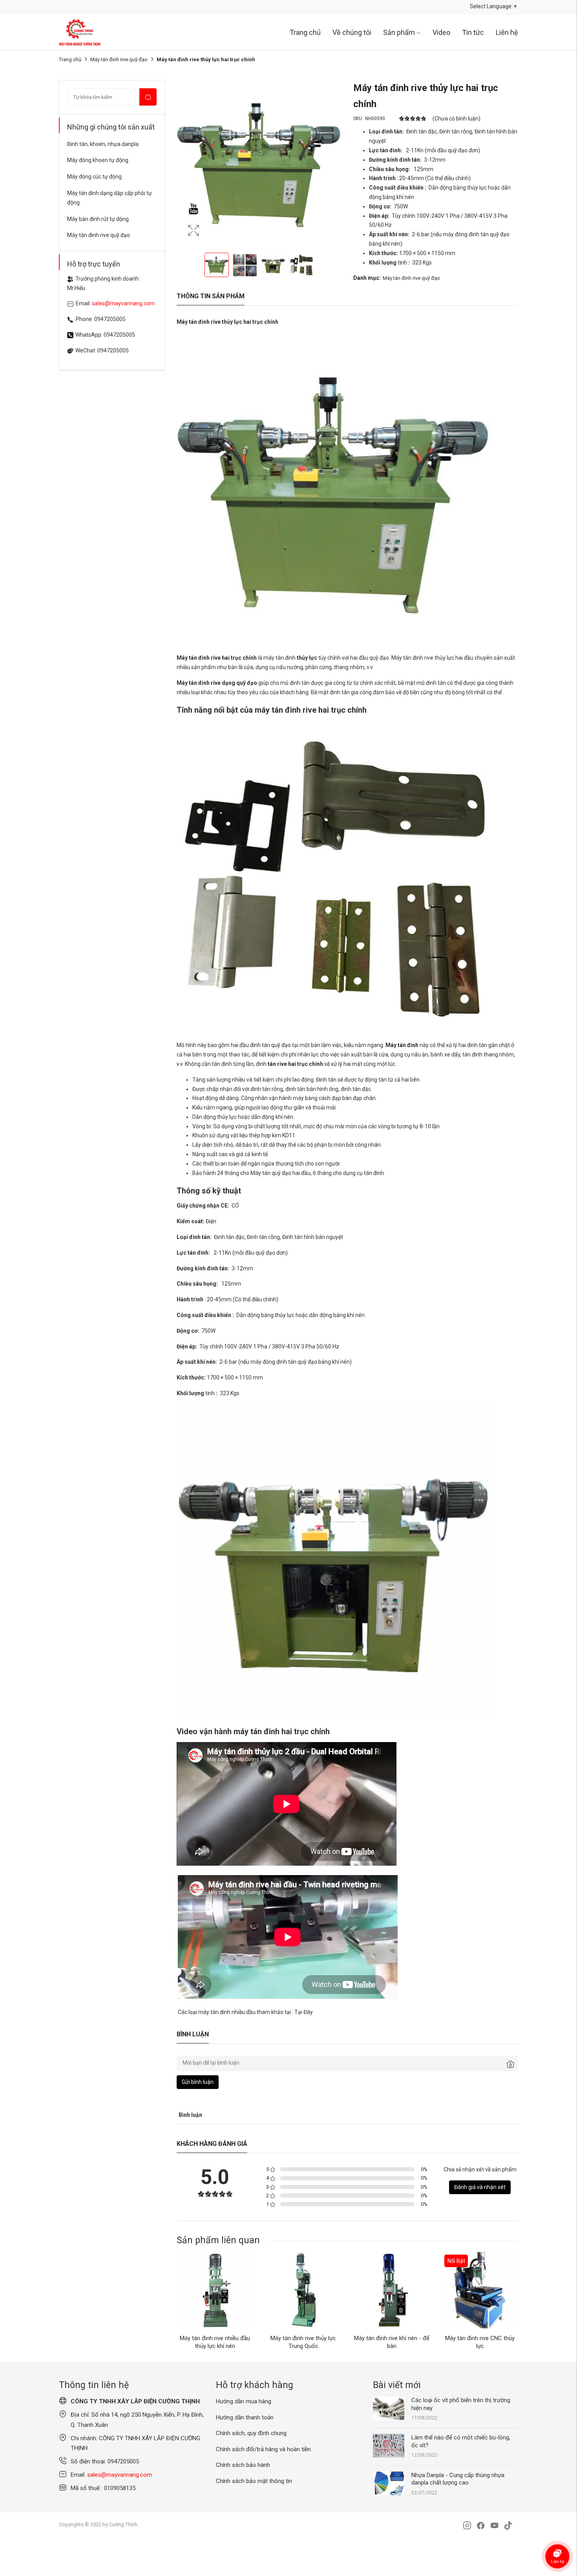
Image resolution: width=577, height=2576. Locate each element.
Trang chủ (305, 32)
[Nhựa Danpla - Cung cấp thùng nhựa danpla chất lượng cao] (389, 2483)
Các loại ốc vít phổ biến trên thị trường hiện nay (461, 2404)
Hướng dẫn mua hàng (244, 2401)
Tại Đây (304, 2012)
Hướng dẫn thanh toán (245, 2417)
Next (334, 162)
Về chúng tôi (352, 32)
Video (441, 32)
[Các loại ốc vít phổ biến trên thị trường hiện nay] (389, 2408)
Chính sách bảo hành (243, 2465)
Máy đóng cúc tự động (94, 177)
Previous (184, 162)
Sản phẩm (399, 32)
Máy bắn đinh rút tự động (98, 219)
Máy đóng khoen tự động (98, 160)
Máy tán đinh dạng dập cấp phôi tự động (110, 198)
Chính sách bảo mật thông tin (254, 2481)
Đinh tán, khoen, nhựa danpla (103, 144)
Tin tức (473, 32)
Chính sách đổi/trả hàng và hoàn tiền (263, 2449)
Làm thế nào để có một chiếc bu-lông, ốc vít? (461, 2441)
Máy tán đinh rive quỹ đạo (119, 59)
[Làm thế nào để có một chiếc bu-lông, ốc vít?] (389, 2445)
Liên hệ (507, 32)
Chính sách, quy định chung (251, 2433)
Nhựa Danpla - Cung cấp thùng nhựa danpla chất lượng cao (458, 2479)
